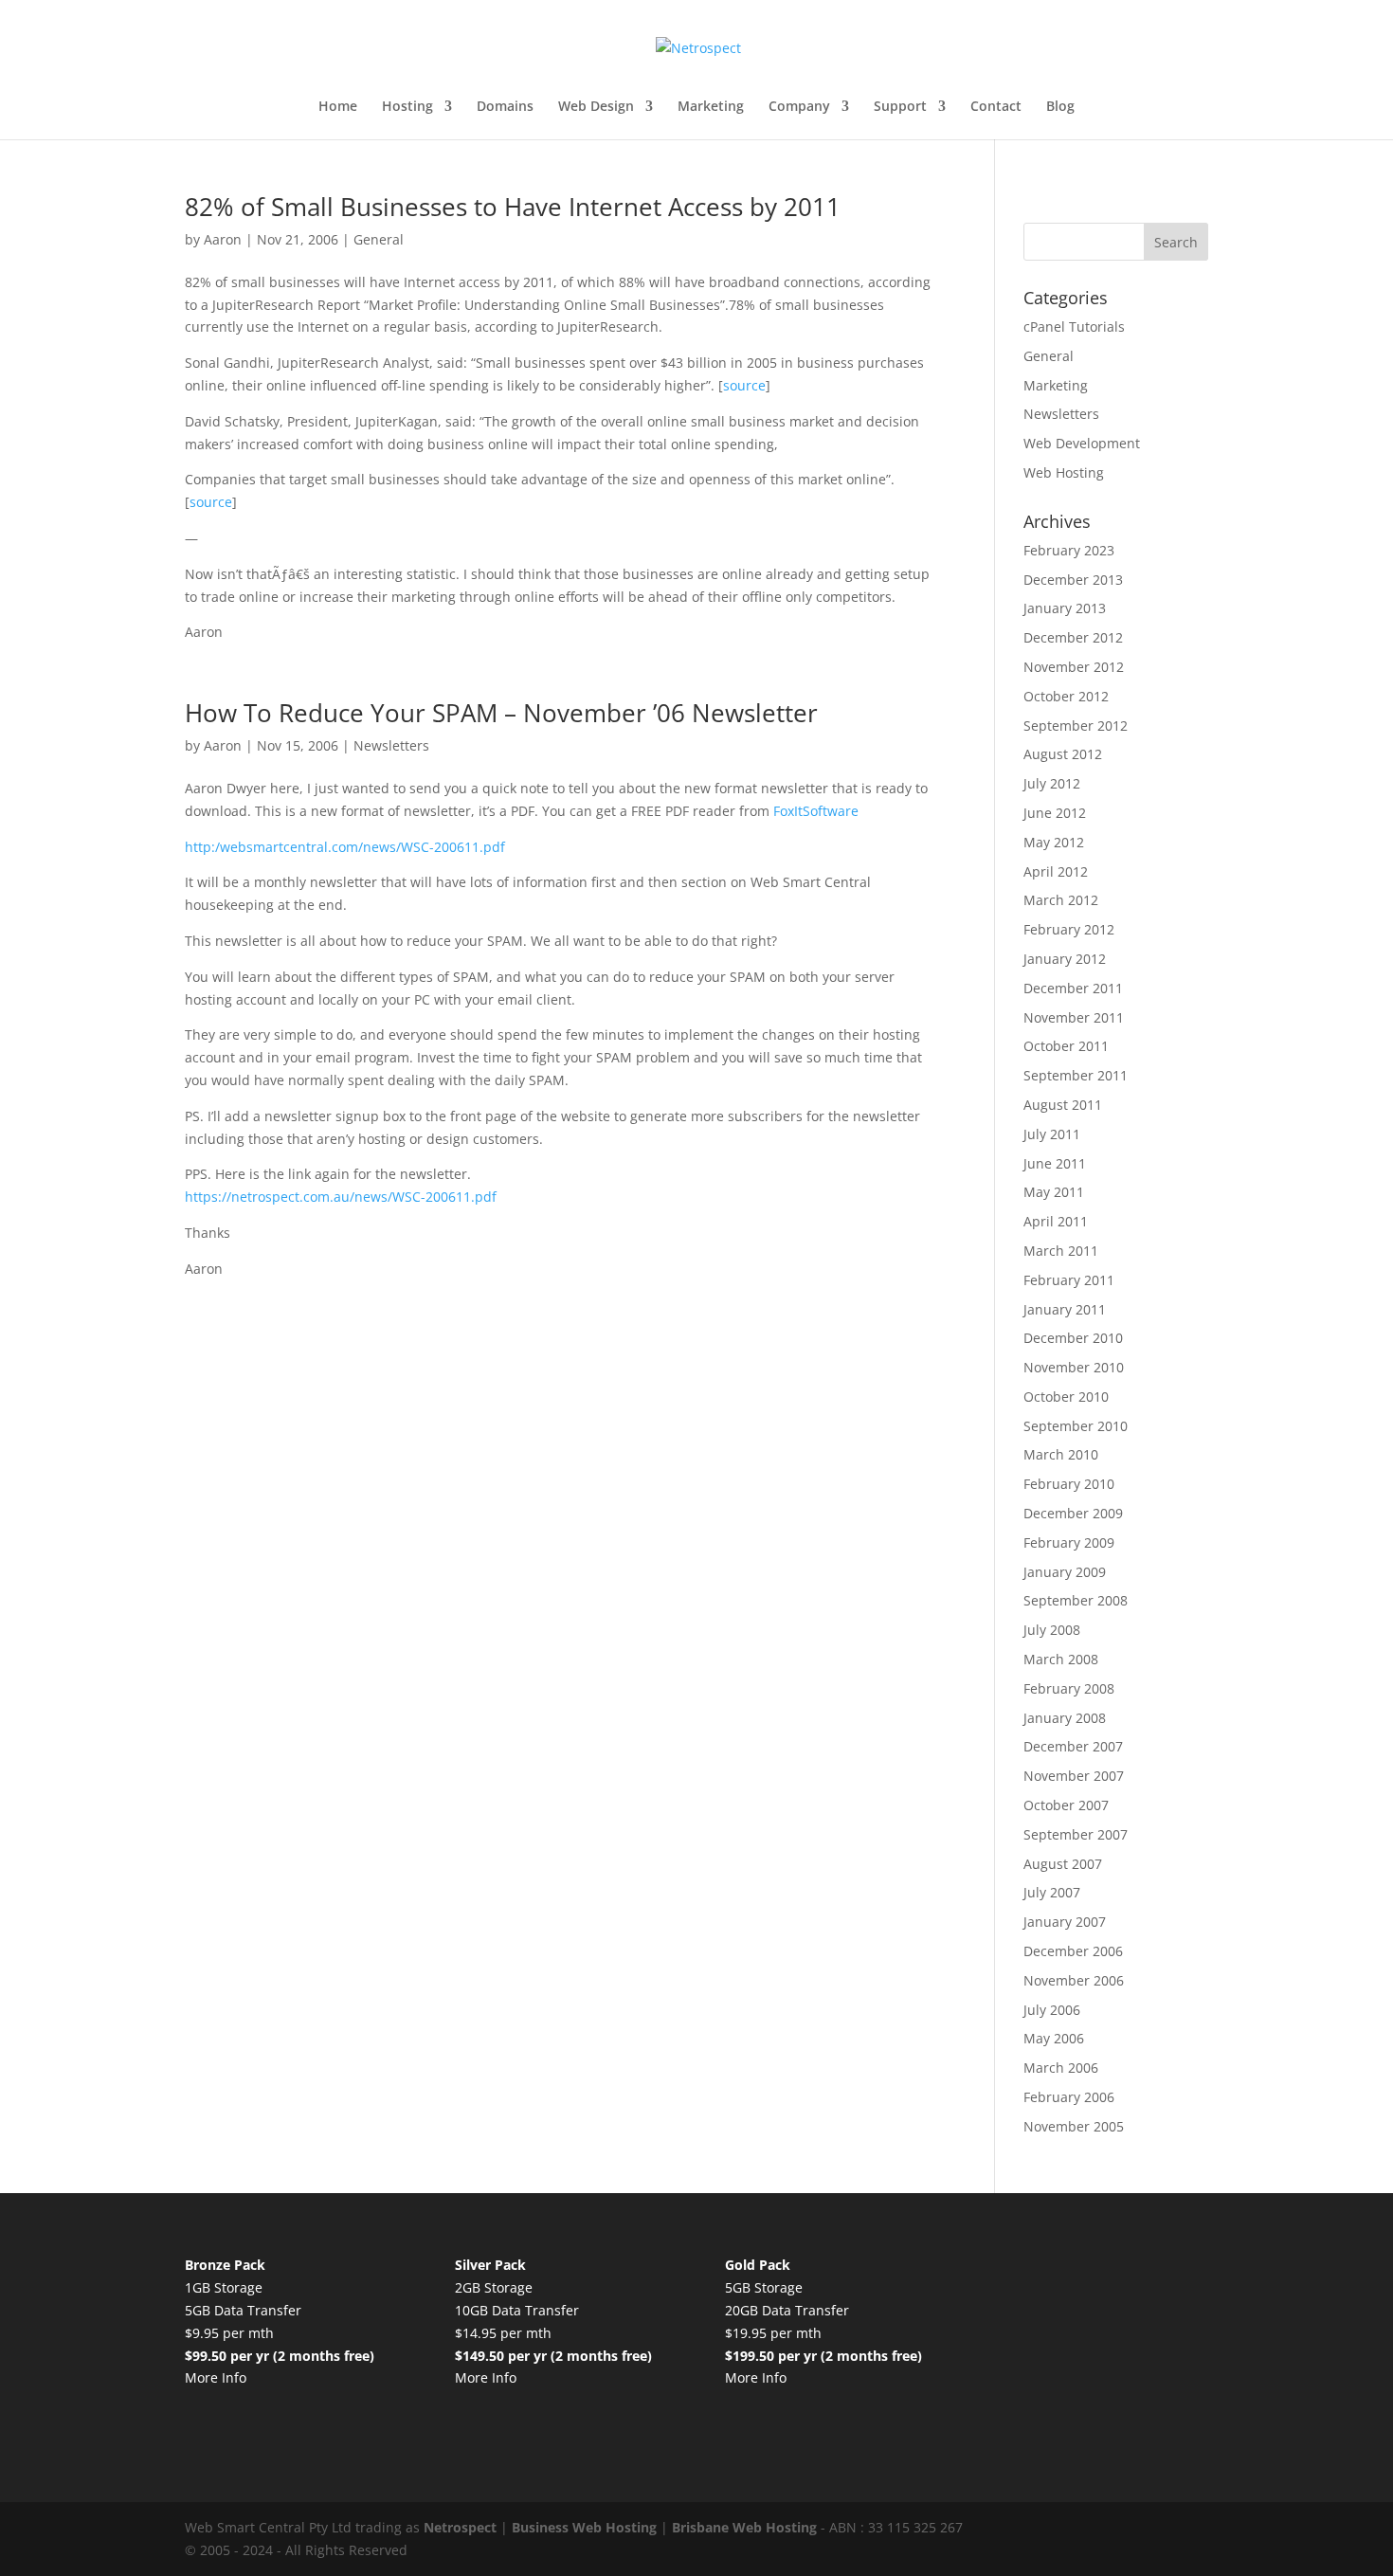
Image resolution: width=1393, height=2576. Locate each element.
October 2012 (1066, 696)
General (379, 239)
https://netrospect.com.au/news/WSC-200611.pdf (341, 1197)
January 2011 (1065, 1309)
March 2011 (1061, 1251)
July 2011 (1052, 1134)
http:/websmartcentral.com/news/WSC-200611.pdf (345, 847)
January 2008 (1065, 1718)
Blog (1060, 107)
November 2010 (1074, 1367)
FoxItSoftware (816, 811)
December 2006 (1073, 1951)
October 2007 (1066, 1805)
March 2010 (1061, 1454)
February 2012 (1069, 929)
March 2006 (1061, 2068)
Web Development (1082, 443)
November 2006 (1074, 1980)
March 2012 (1061, 900)
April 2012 (1056, 871)
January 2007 (1065, 1922)
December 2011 (1073, 988)
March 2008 (1061, 1659)
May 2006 (1054, 2038)
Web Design (596, 107)
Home (338, 107)
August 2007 (1063, 1864)
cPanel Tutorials (1074, 327)
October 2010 (1066, 1397)
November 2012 (1074, 667)
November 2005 (1074, 2126)
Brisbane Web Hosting (744, 2527)
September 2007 (1076, 1834)
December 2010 (1073, 1338)
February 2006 (1069, 2097)
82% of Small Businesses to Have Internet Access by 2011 (513, 207)
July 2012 (1052, 783)
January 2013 (1065, 608)
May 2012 (1054, 842)
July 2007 (1052, 1892)
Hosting (407, 107)
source (744, 385)
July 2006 (1052, 2010)
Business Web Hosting (584, 2527)
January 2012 (1065, 959)
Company (799, 107)
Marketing (711, 107)
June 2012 (1055, 813)
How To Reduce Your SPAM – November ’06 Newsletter (501, 713)
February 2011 (1069, 1280)
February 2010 (1069, 1484)
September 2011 (1076, 1075)
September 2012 (1076, 726)
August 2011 (1063, 1105)
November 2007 (1074, 1776)
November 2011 (1074, 1017)
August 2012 (1063, 754)
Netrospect (460, 2527)
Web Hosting (1064, 472)
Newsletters (391, 745)
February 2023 (1069, 550)
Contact (996, 107)
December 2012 (1073, 637)
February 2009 (1069, 1542)
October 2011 (1066, 1046)
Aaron (223, 239)
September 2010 (1076, 1426)
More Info (216, 2377)
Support (900, 107)
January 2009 (1065, 1572)
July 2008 (1052, 1630)
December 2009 (1073, 1513)
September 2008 (1076, 1600)
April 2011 (1056, 1221)
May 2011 (1054, 1192)
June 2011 (1055, 1163)
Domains (505, 107)
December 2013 (1073, 580)
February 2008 (1069, 1688)
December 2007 (1073, 1746)
